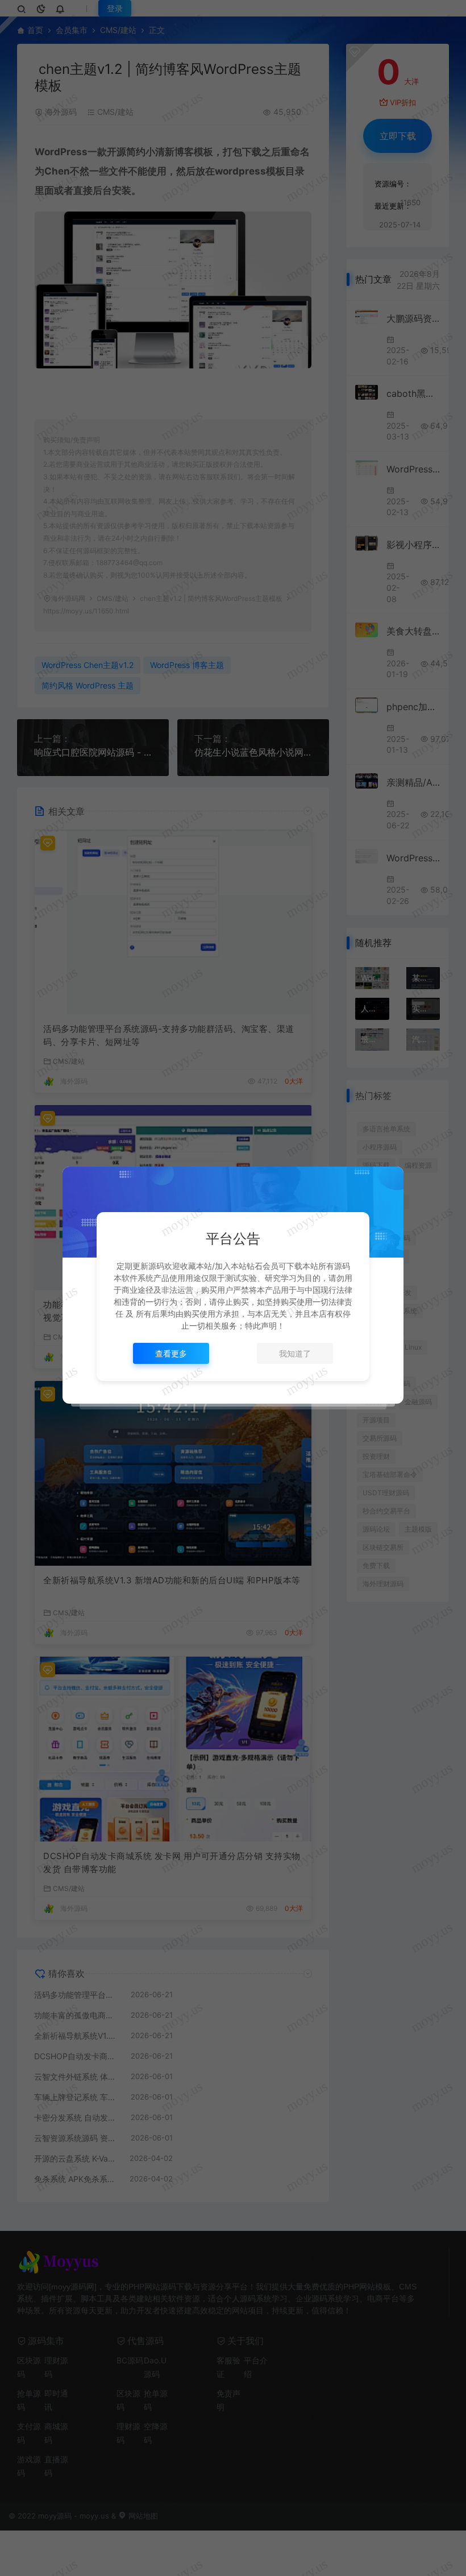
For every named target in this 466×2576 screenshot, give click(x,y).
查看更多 (171, 1353)
